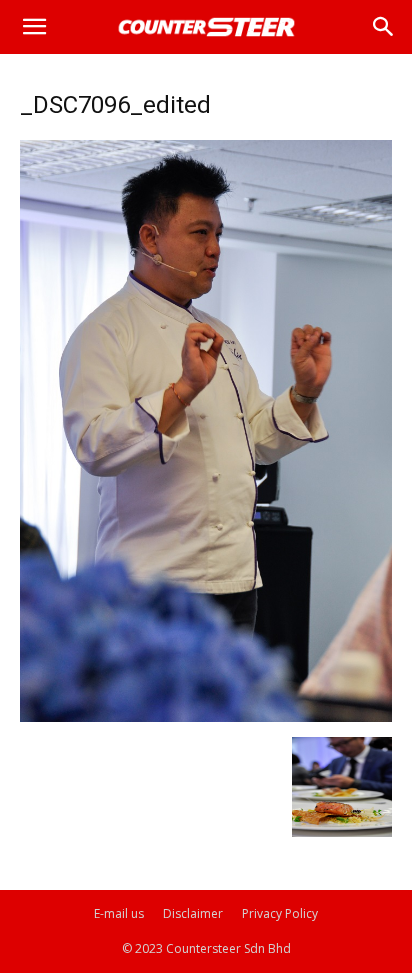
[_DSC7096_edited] (206, 716)
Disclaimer (193, 913)
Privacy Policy (280, 913)
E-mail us (119, 913)
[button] (34, 27)
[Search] (384, 27)
